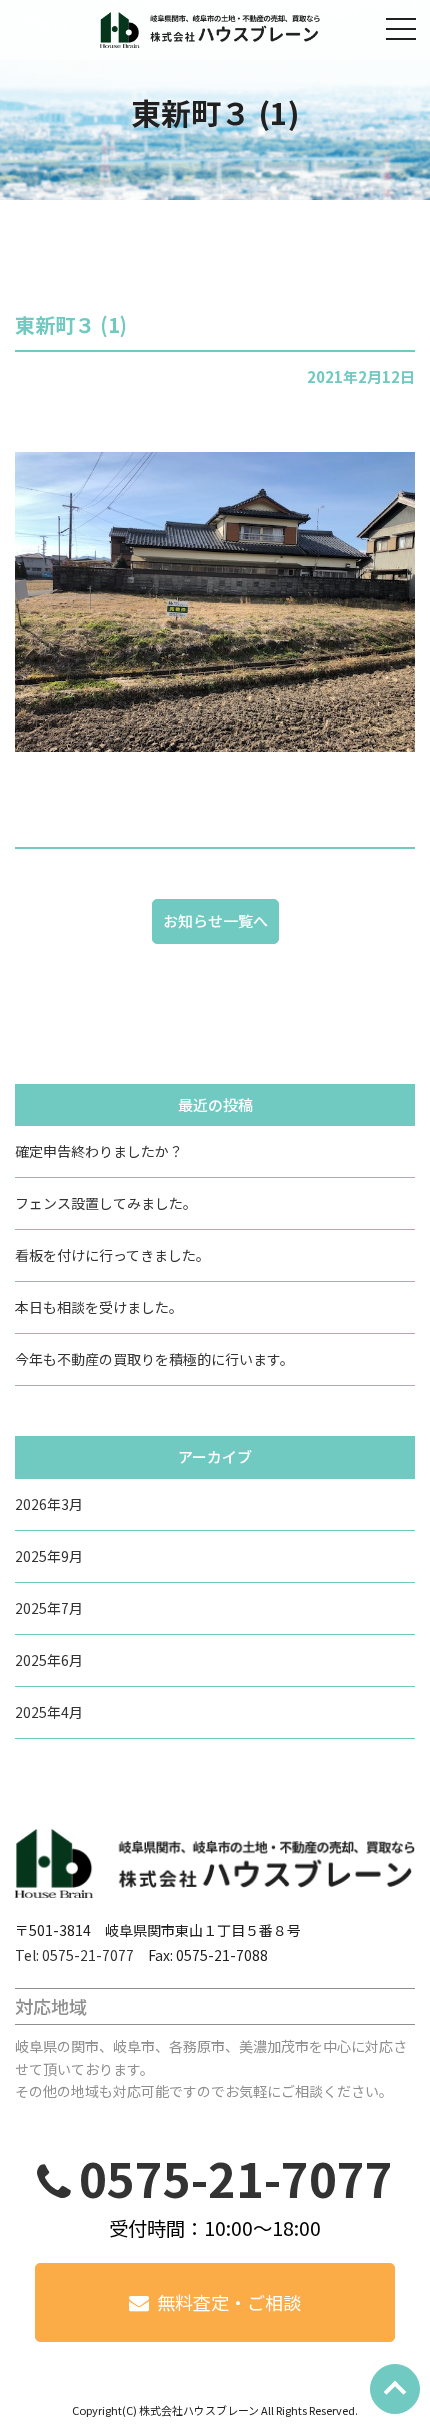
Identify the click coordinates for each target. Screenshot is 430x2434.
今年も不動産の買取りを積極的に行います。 (154, 1359)
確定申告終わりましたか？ (99, 1151)
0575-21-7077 (236, 2177)
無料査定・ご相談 (229, 2302)
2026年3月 (49, 1504)
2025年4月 (49, 1712)
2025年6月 (49, 1660)
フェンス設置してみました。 (106, 1203)
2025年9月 (49, 1556)
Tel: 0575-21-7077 (74, 1955)
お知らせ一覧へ (215, 920)
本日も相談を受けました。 (99, 1307)
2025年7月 (49, 1608)
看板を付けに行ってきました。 (112, 1255)
